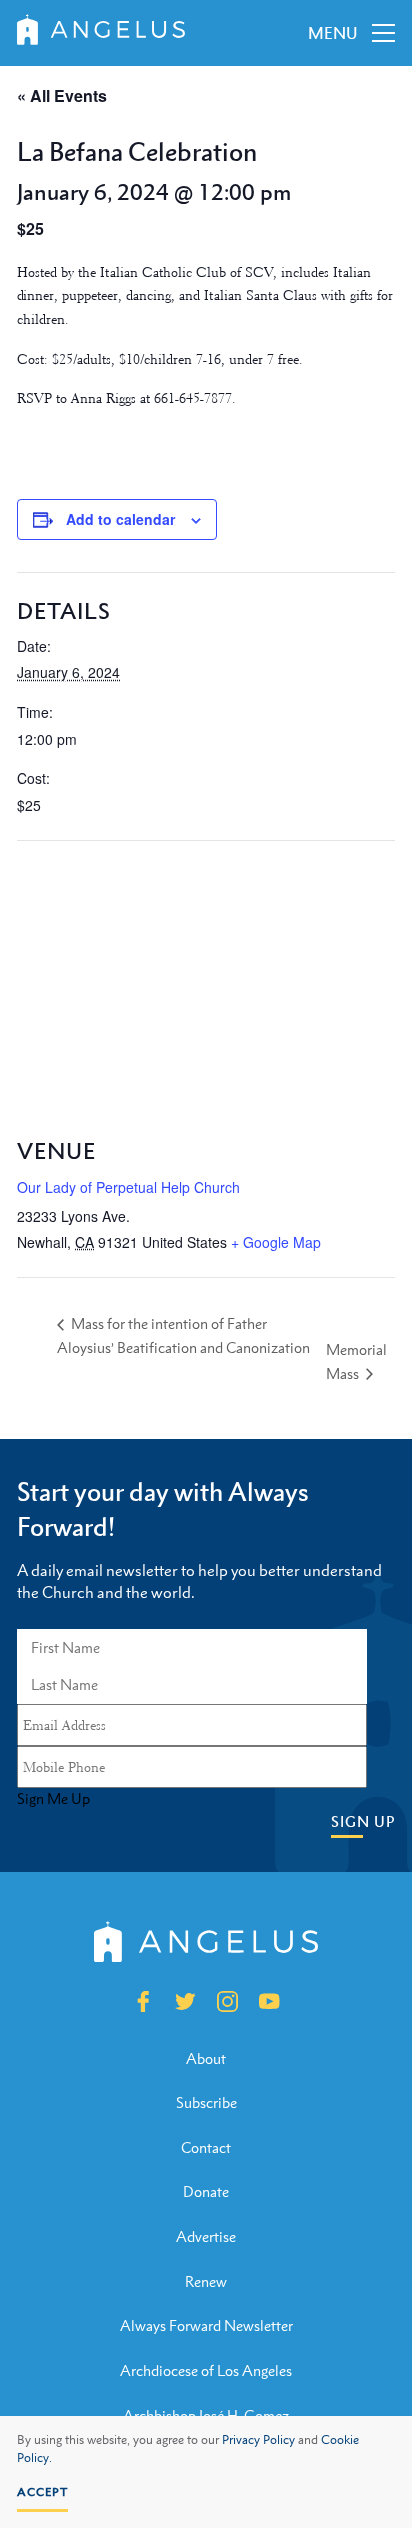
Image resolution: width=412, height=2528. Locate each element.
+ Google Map (276, 1242)
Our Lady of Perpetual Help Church (128, 1187)
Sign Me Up (53, 1799)
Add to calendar (120, 519)
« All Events (62, 95)
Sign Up (363, 1821)
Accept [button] (42, 2492)
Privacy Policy (258, 2440)
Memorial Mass (356, 1361)
